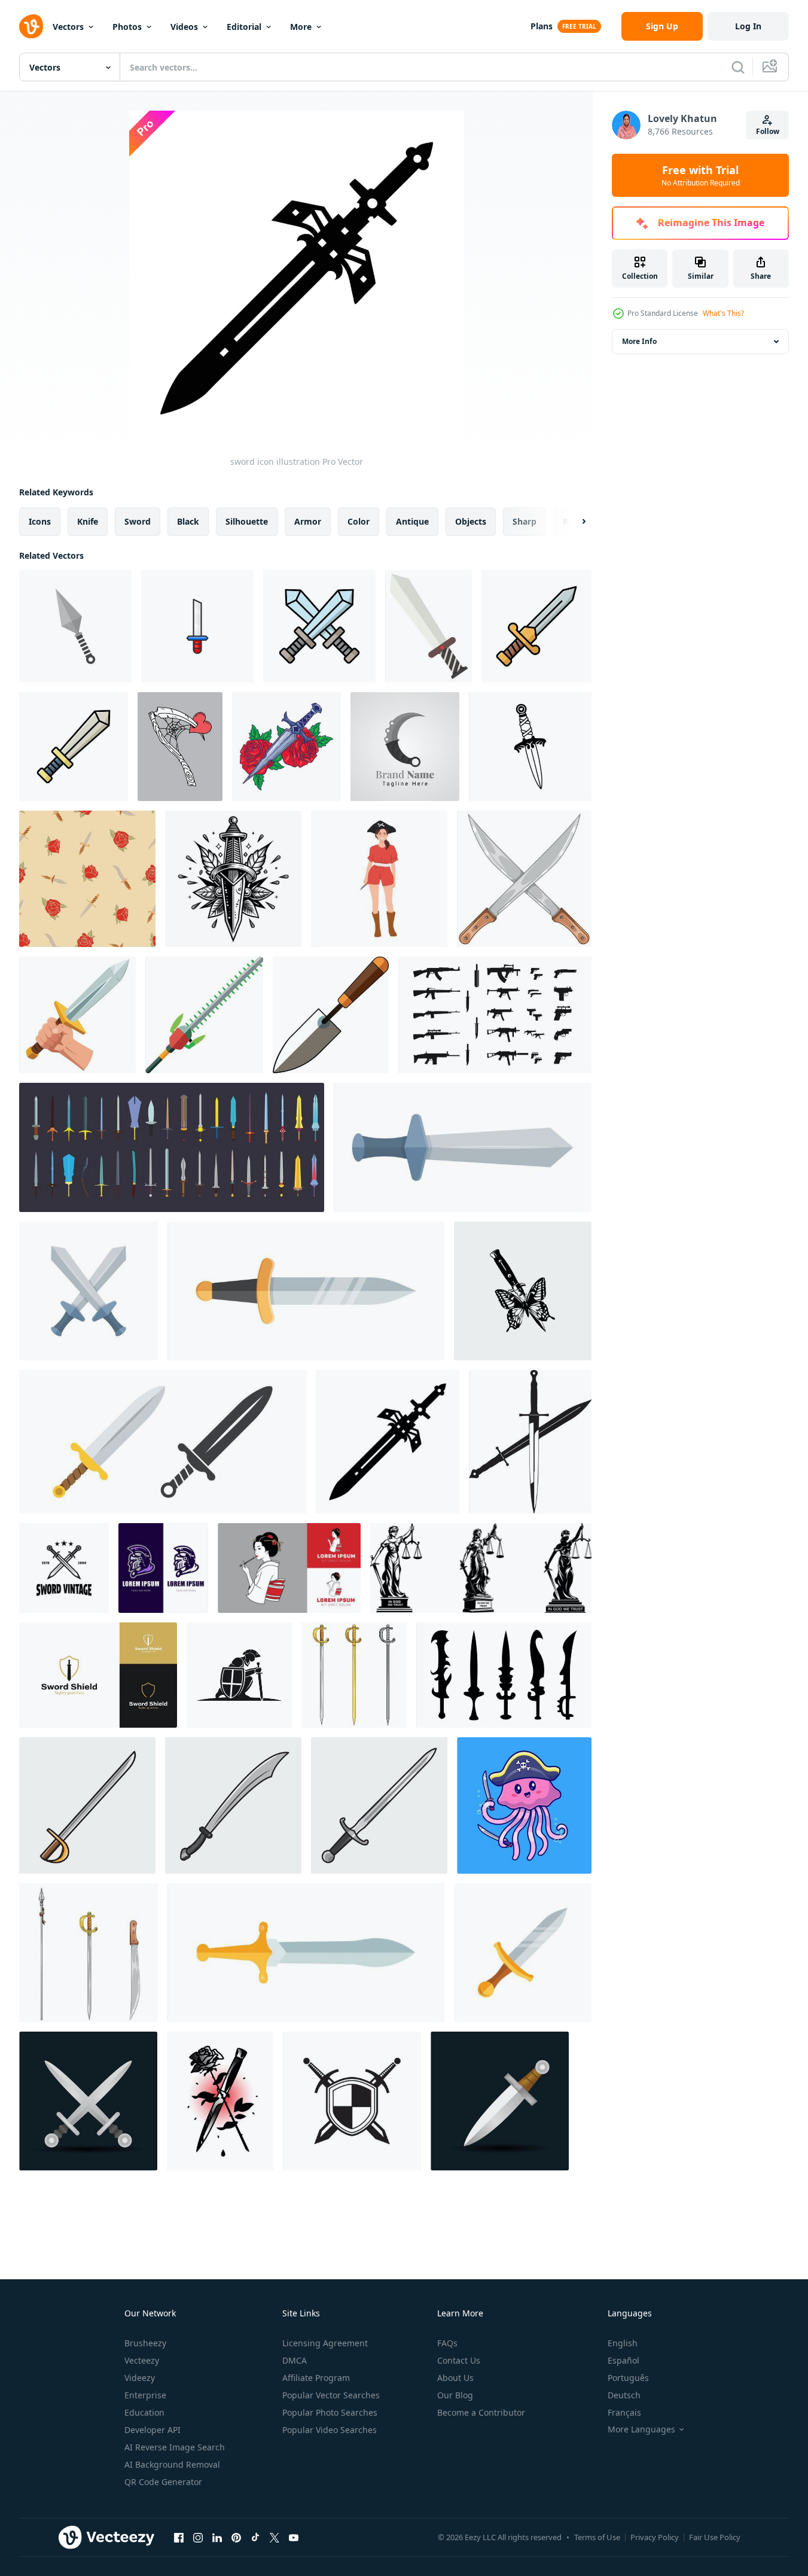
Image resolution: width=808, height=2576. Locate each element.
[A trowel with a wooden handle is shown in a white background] (331, 1015)
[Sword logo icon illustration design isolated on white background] (352, 2101)
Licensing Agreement (325, 2343)
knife (88, 521)
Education (144, 2412)
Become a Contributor (481, 2412)
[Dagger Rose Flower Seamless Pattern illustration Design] (87, 879)
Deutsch (624, 2395)
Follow (768, 131)
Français (624, 2412)
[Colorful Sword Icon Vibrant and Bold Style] (536, 626)
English (623, 2343)
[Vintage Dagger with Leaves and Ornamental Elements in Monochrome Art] (233, 879)
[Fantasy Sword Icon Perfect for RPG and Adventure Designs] (319, 626)
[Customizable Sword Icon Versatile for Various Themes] (74, 747)
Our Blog (455, 2395)
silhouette (247, 521)
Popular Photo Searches (330, 2412)
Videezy (140, 2378)
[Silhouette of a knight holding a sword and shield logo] (239, 1675)
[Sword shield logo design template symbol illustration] (98, 1675)
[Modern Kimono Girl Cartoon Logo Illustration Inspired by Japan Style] (289, 1568)
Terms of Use (597, 2537)
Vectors (68, 27)
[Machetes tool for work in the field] (524, 879)
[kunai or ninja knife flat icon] (75, 626)
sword (138, 521)
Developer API (153, 2430)
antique (412, 521)
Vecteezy (142, 2360)
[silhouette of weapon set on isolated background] (495, 1015)
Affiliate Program (316, 2378)
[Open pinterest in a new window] (236, 2537)
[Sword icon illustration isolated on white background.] (429, 626)
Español (623, 2360)
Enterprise (145, 2395)
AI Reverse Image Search (175, 2447)
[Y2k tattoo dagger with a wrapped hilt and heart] (530, 747)
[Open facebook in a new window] (179, 2537)
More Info (639, 341)
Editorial (244, 27)
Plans (542, 26)
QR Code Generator (163, 2482)
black (188, 521)
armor (308, 521)
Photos (127, 27)
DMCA (295, 2360)
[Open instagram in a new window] (198, 2537)
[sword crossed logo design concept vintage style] (64, 1568)
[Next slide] (574, 522)
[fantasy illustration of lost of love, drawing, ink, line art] (180, 747)
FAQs (447, 2343)
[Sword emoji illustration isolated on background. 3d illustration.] (500, 2101)
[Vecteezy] (31, 26)
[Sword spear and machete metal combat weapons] (89, 1953)
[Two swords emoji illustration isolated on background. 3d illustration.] (88, 2101)
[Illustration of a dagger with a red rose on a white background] (286, 747)
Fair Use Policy (715, 2537)
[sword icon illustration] (388, 1442)
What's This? (723, 313)
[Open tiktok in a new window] (255, 2537)
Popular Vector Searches (331, 2395)
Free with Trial (701, 175)
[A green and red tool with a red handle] (204, 1015)
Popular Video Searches (330, 2430)
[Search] (738, 67)
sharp (525, 521)
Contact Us (459, 2360)
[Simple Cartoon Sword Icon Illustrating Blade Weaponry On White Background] (197, 626)
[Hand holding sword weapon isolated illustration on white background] (77, 1015)
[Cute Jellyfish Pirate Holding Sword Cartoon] (524, 1805)
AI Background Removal (172, 2464)
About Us (455, 2378)
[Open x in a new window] (275, 2537)
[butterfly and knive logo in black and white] (523, 1291)
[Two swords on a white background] (530, 1442)
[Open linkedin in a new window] (217, 2537)
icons (40, 521)
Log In (748, 26)
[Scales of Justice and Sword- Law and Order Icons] (481, 1568)
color (359, 521)
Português (628, 2378)
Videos (184, 27)
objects (471, 521)
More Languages (641, 2429)
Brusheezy (145, 2343)
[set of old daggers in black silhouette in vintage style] (504, 1675)
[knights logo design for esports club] (163, 1568)
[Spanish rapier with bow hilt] (354, 1675)
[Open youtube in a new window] (294, 2537)
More (301, 27)
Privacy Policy (655, 2537)
